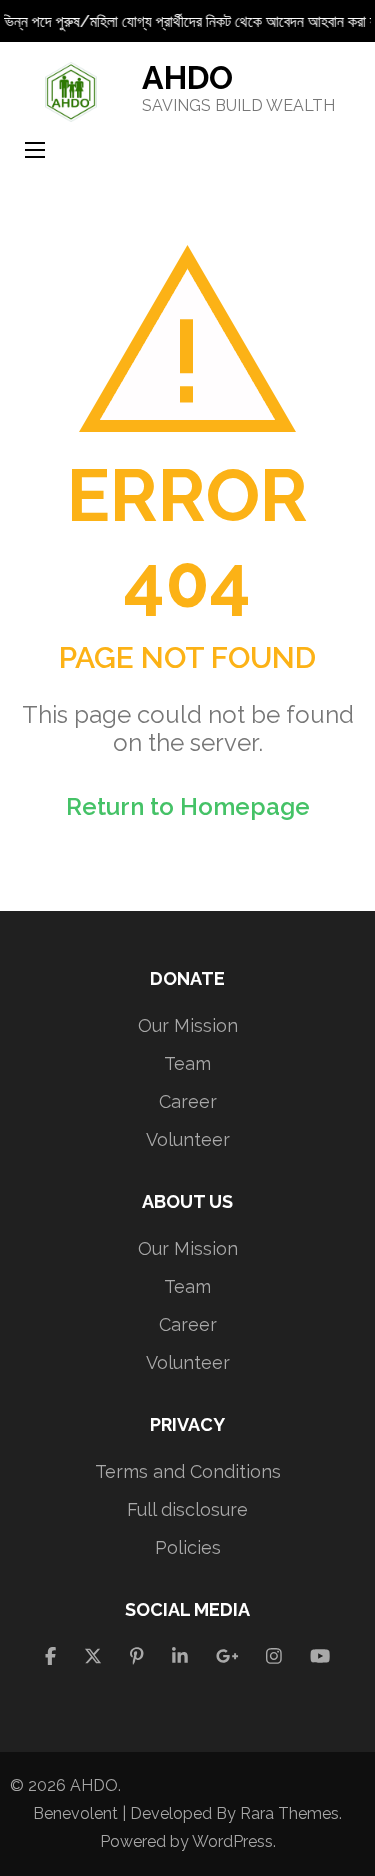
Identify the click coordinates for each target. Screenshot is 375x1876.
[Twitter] (93, 1656)
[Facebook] (50, 1656)
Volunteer (188, 1139)
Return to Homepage (188, 806)
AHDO (187, 77)
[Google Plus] (227, 1656)
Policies (188, 1547)
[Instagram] (274, 1656)
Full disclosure (187, 1509)
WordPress (232, 1841)
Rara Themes (289, 1813)
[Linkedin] (180, 1656)
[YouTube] (320, 1656)
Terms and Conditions (188, 1471)
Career (188, 1101)
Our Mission (188, 1025)
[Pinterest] (137, 1656)
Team (187, 1063)
